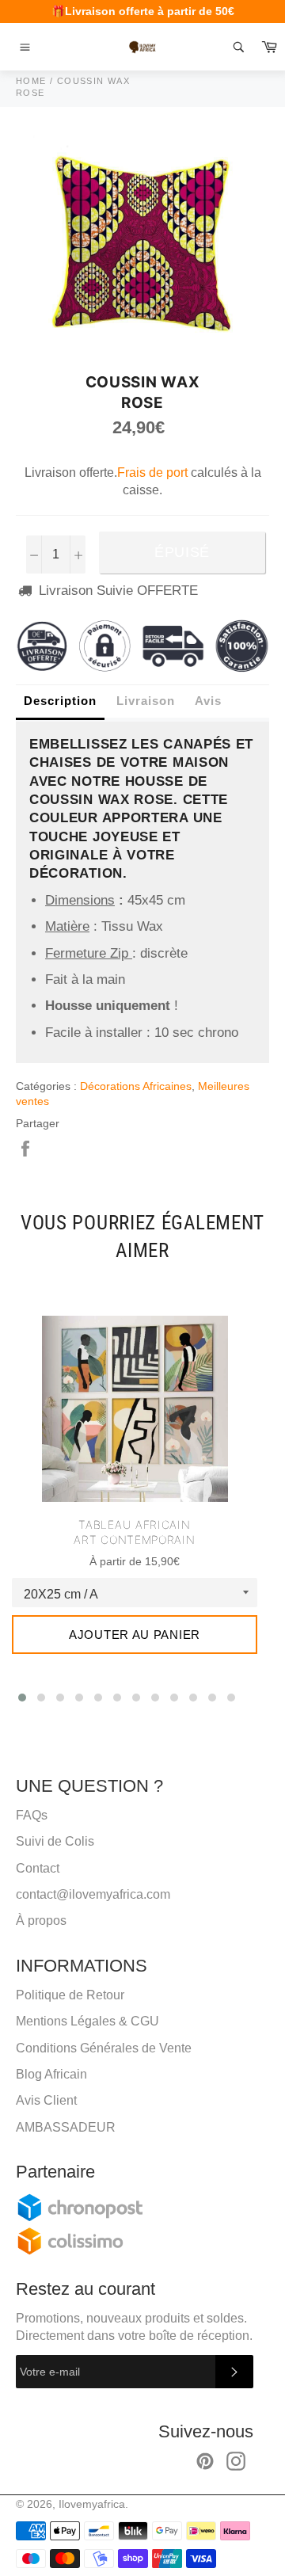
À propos (41, 1921)
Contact (38, 1868)
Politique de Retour (70, 1995)
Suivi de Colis (55, 1841)
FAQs (32, 1815)
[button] (22, 1698)
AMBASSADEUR (66, 2127)
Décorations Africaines (136, 1086)
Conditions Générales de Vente (104, 2048)
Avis (208, 701)
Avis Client (46, 2100)
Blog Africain (51, 2074)
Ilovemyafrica (92, 2504)
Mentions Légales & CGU (87, 2021)
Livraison (146, 701)
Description (60, 701)
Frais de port (152, 473)
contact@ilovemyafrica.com (93, 1894)
